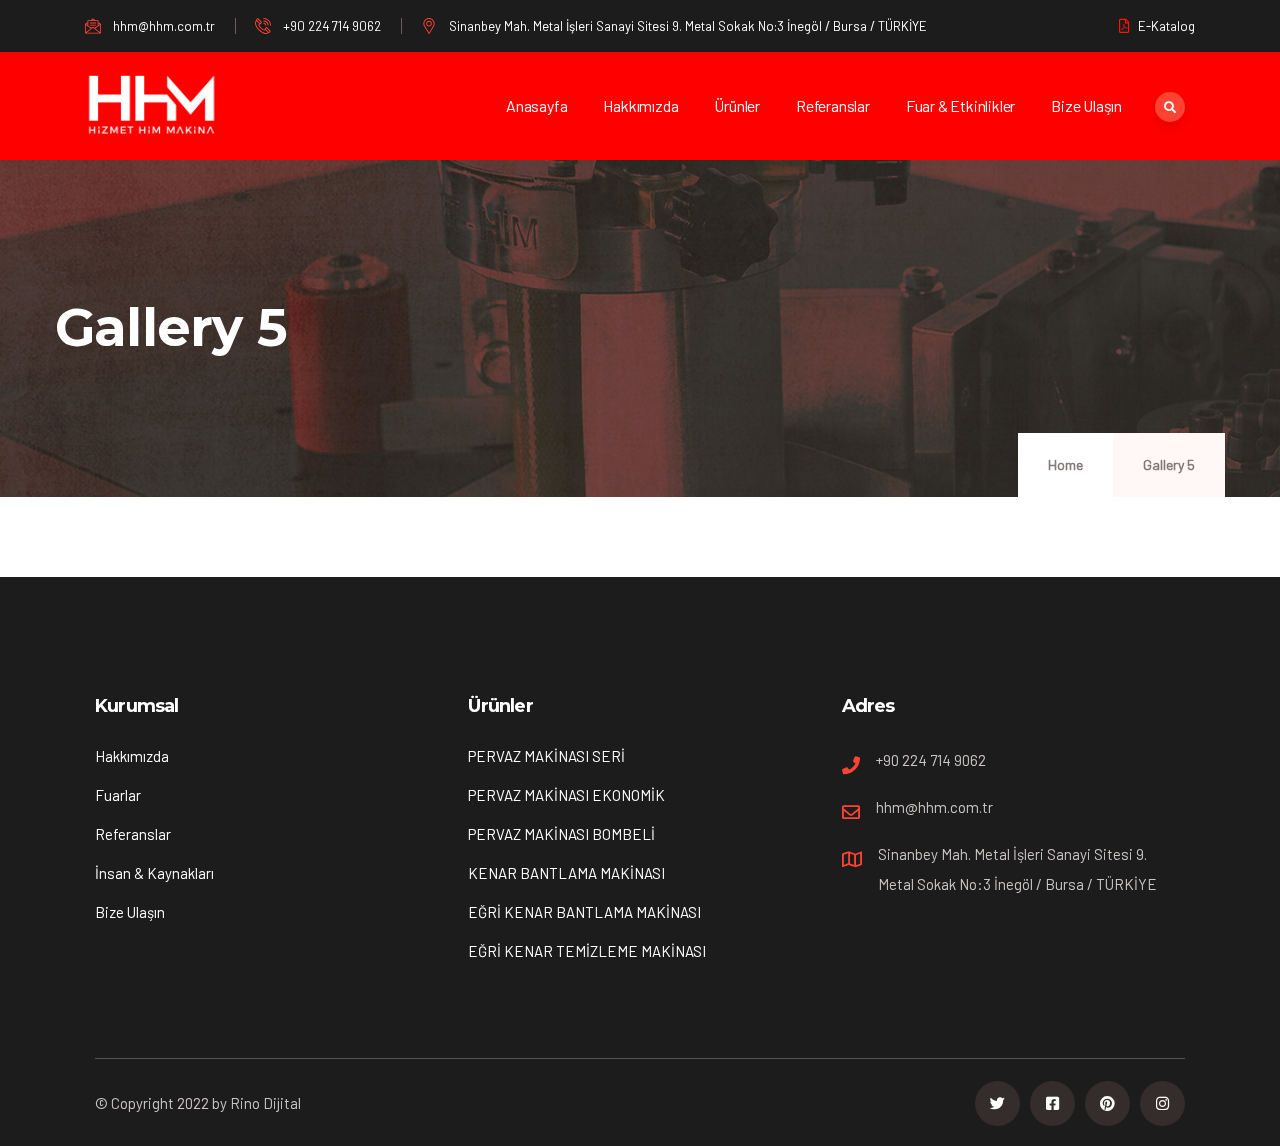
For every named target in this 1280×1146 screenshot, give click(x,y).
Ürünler (737, 105)
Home (1065, 464)
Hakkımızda (640, 105)
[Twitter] (997, 1103)
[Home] (152, 106)
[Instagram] (1162, 1103)
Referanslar (833, 105)
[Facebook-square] (1052, 1103)
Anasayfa (536, 105)
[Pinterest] (1107, 1103)
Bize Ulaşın (1086, 105)
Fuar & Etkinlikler (960, 105)
